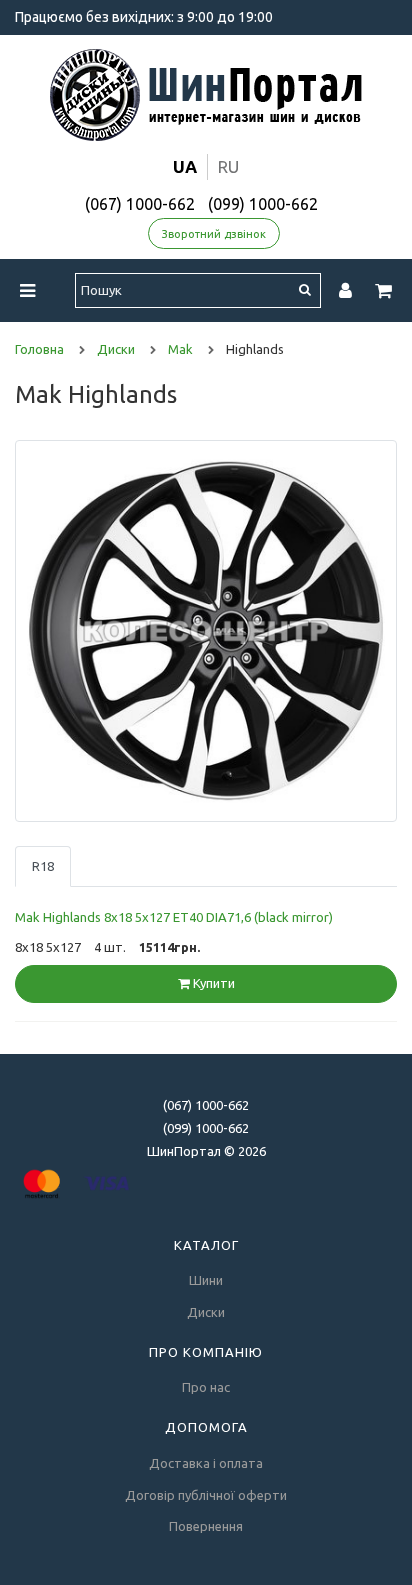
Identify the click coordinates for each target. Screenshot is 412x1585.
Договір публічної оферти (206, 1495)
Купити (212, 983)
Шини (206, 1280)
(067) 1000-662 (140, 204)
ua (185, 166)
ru (228, 166)
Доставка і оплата (206, 1463)
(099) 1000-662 (263, 204)
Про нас (206, 1387)
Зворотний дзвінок (214, 234)
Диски (206, 1312)
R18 (43, 866)
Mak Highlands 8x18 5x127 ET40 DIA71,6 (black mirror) (174, 917)
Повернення (206, 1526)
